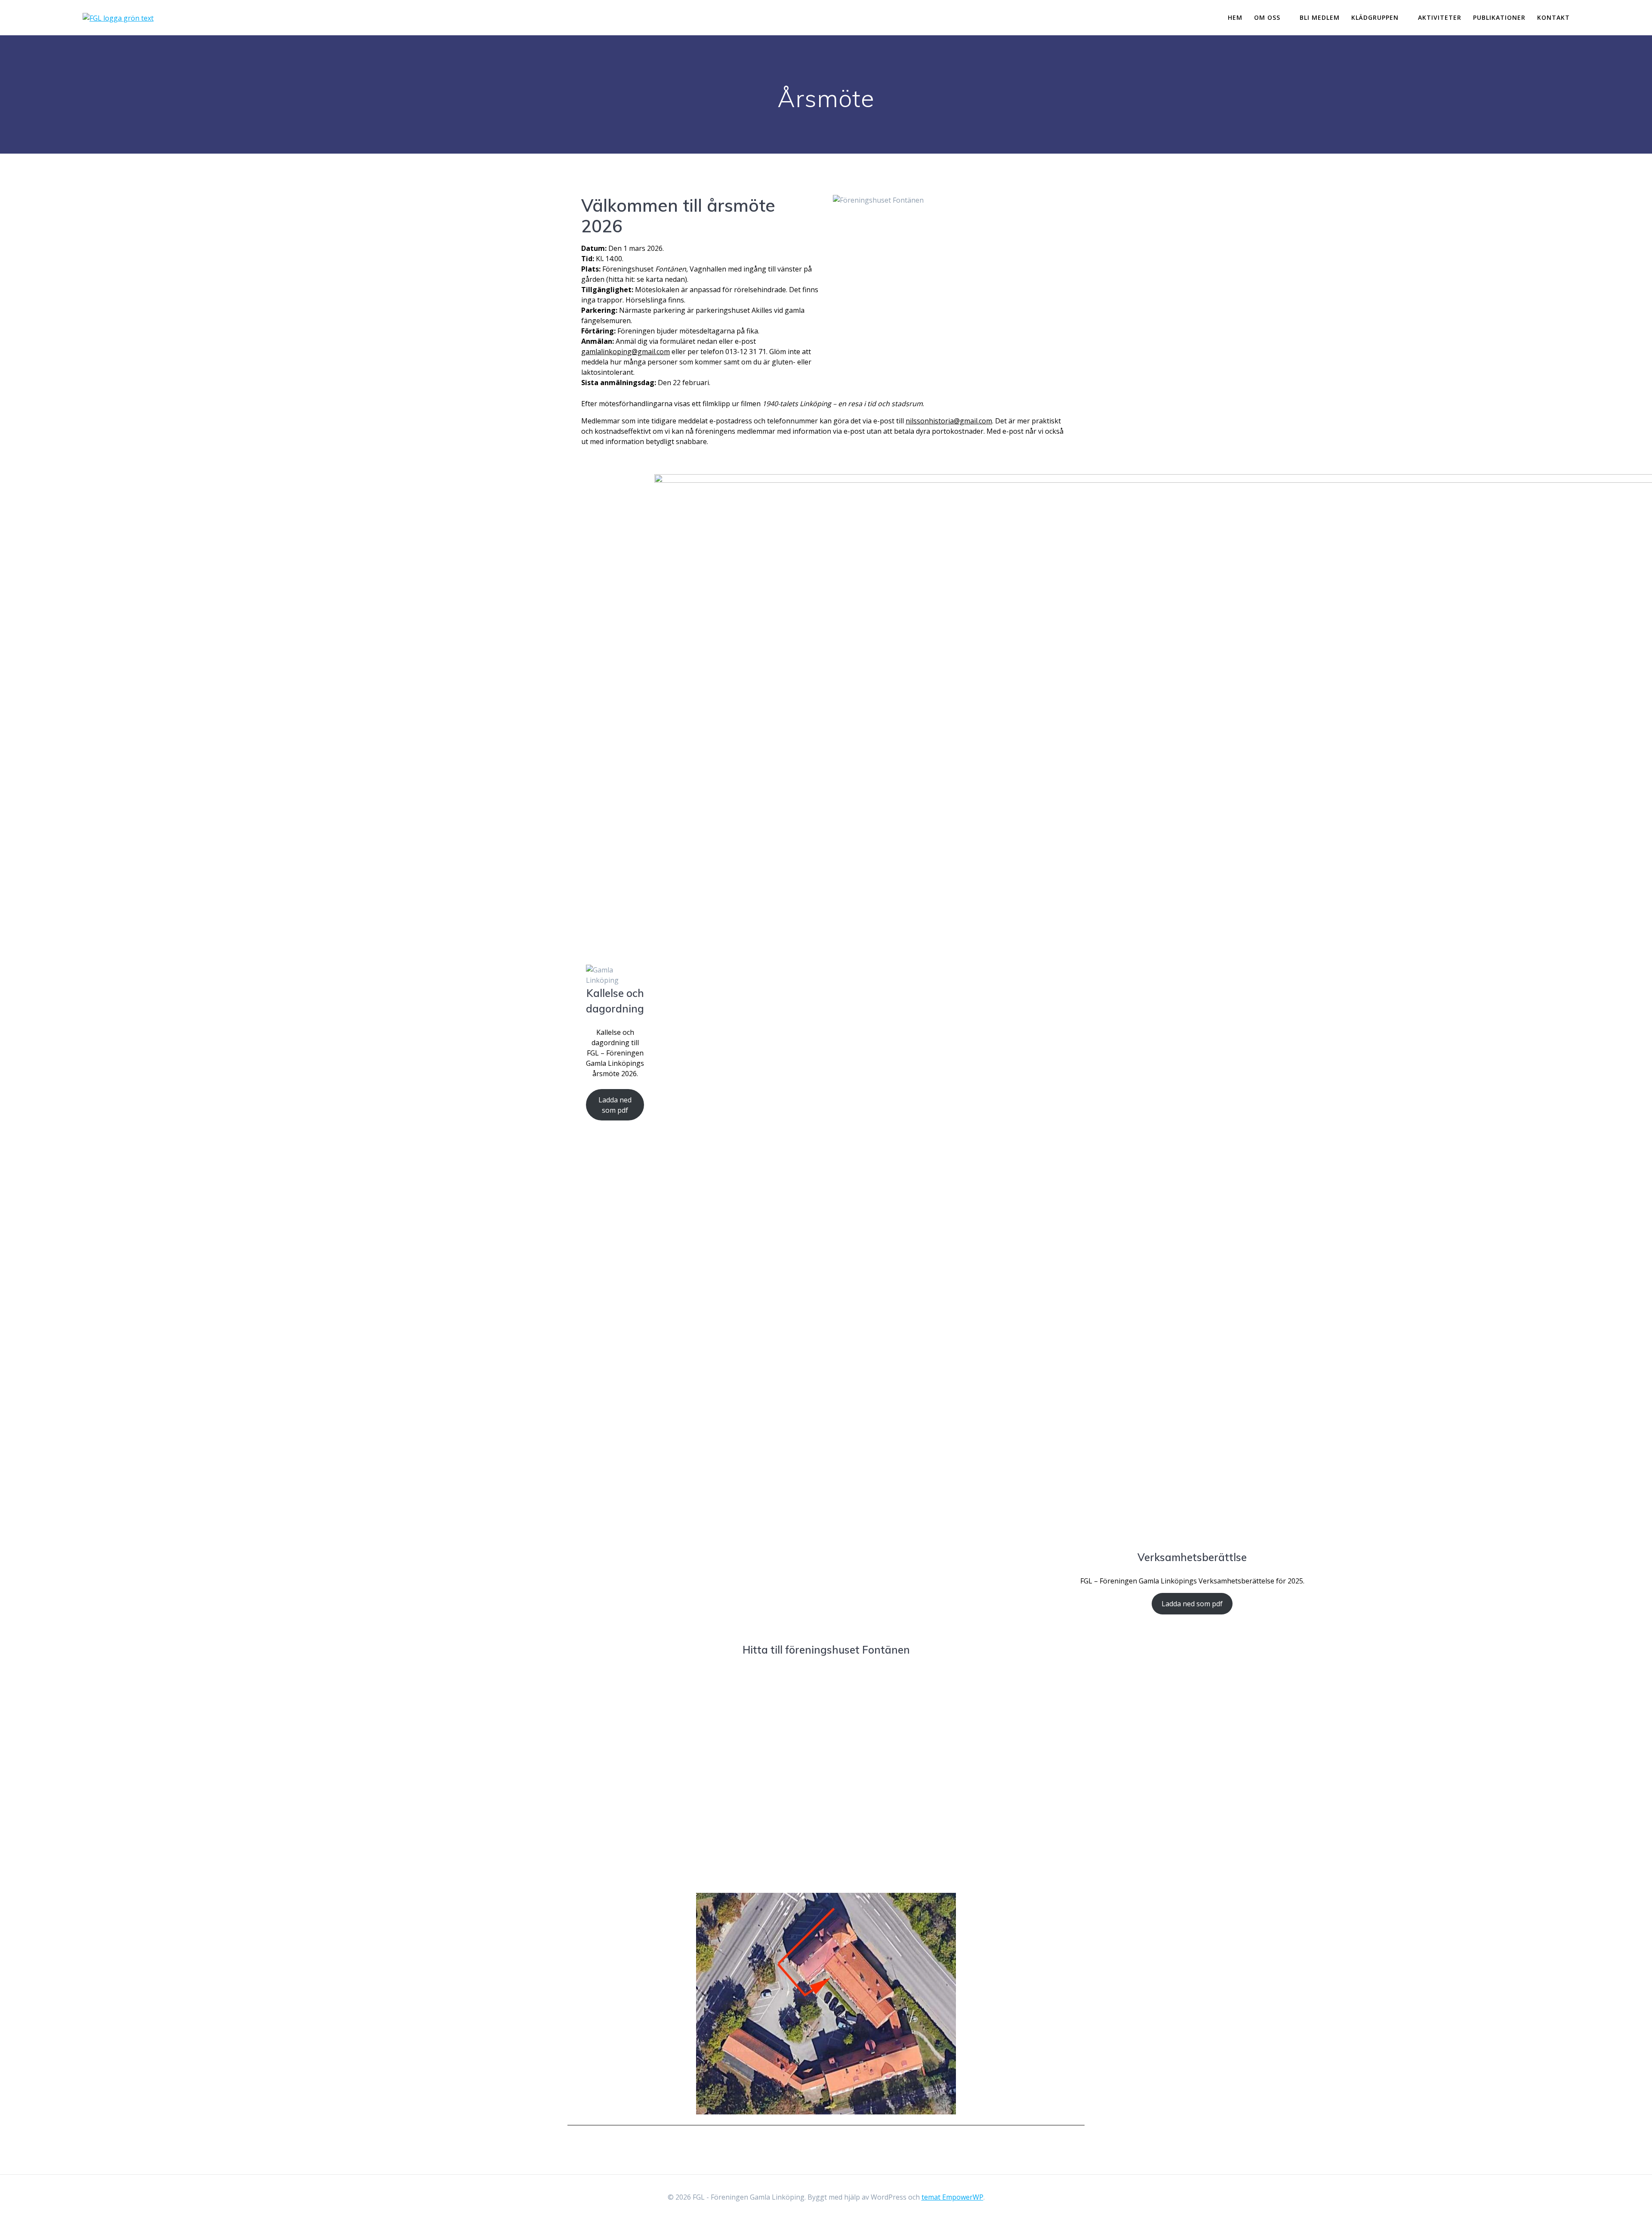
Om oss (1267, 17)
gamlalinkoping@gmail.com (626, 352)
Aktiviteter (1440, 17)
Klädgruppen (1375, 17)
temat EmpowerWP (952, 2197)
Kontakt (1553, 17)
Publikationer (1499, 17)
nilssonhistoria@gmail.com (949, 421)
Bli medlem (1320, 17)
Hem (1235, 17)
